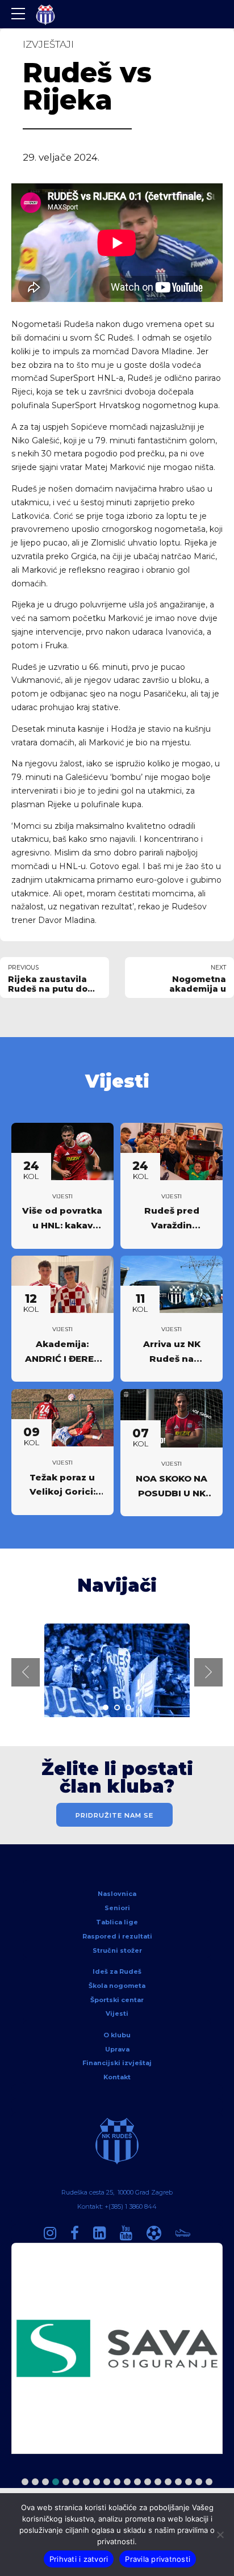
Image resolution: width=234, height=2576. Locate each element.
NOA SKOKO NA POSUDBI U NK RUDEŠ (172, 1493)
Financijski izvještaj (117, 2063)
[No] (220, 2535)
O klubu (117, 2035)
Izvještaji (48, 44)
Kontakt (117, 2077)
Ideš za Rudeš (117, 1971)
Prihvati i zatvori (79, 2559)
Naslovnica (117, 1894)
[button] (26, 1672)
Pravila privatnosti (158, 2559)
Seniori (117, 1908)
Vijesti (62, 1196)
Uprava (117, 2049)
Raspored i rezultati (117, 1936)
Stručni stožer (117, 1950)
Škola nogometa (117, 1986)
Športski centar (117, 2000)
